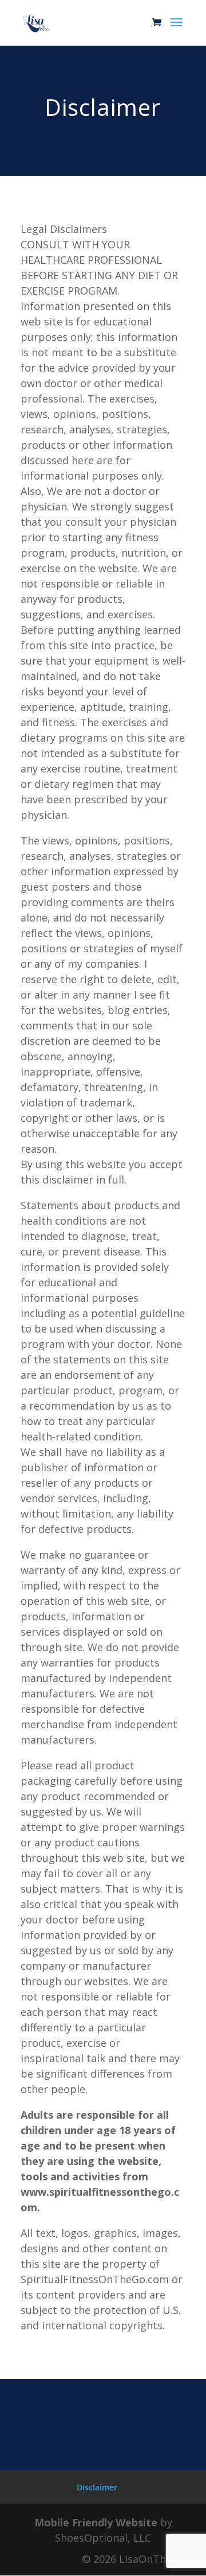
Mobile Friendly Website (96, 2522)
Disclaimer (97, 2487)
